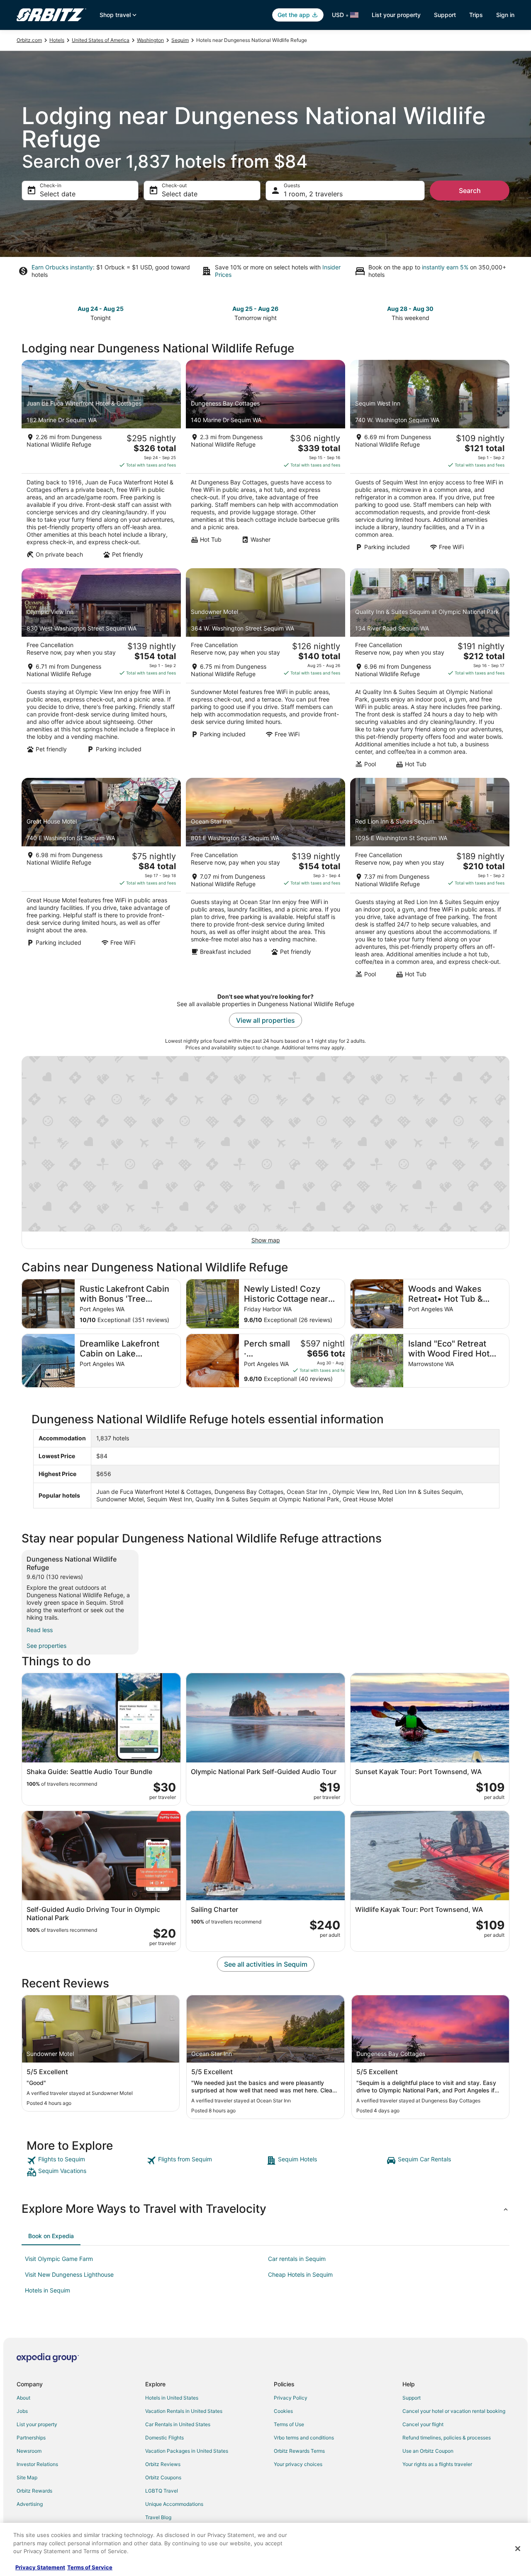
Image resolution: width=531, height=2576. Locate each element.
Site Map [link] (27, 2477)
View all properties (265, 1020)
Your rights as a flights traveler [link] (437, 2464)
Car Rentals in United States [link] (178, 2424)
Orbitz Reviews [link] (163, 2464)
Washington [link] (150, 40)
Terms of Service (90, 2567)
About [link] (23, 2398)
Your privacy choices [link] (298, 2464)
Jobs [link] (22, 2411)
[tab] (51, 2236)
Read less (40, 1630)
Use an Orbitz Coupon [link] (428, 2451)
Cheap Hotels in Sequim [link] (300, 2274)
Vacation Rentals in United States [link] (184, 2411)
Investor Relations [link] (37, 2464)
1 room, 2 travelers (313, 194)
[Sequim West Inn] (430, 462)
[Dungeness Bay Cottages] (265, 462)
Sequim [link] (180, 40)
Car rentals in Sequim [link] (297, 2259)
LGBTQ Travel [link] (162, 2491)
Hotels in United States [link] (172, 2398)
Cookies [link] (283, 2411)
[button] (265, 2209)
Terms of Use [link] (289, 2424)
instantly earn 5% (445, 267)
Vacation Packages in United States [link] (187, 2451)
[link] (86, 2161)
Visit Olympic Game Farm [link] (59, 2259)
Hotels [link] (57, 40)
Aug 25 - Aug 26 (255, 309)
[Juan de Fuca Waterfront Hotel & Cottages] (101, 462)
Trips (476, 15)
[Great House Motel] (101, 880)
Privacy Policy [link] (291, 2398)
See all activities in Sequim (266, 1964)
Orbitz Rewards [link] (34, 2491)
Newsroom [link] (29, 2451)
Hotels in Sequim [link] (47, 2290)
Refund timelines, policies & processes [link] (447, 2438)
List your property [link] (37, 2424)
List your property (396, 15)
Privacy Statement (40, 2567)
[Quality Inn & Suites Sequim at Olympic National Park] (430, 671)
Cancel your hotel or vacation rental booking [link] (454, 2411)
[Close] (518, 2549)
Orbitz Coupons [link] (163, 2477)
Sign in (505, 15)
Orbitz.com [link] (29, 40)
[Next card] (504, 313)
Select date (58, 194)
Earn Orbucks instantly (62, 267)
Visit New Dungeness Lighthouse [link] (69, 2274)
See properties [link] (46, 1646)
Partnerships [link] (31, 2438)
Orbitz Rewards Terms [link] (299, 2451)
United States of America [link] (101, 40)
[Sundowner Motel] (265, 671)
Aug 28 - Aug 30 (410, 309)
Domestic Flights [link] (164, 2438)
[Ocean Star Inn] (265, 880)
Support (445, 15)
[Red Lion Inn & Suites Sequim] (430, 880)
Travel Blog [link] (158, 2517)
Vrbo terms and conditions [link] (304, 2438)
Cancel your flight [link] (423, 2424)
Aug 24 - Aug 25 (101, 309)
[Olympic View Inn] (101, 671)
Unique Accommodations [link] (174, 2504)
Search (470, 191)
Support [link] (412, 2398)
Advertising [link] (30, 2504)
